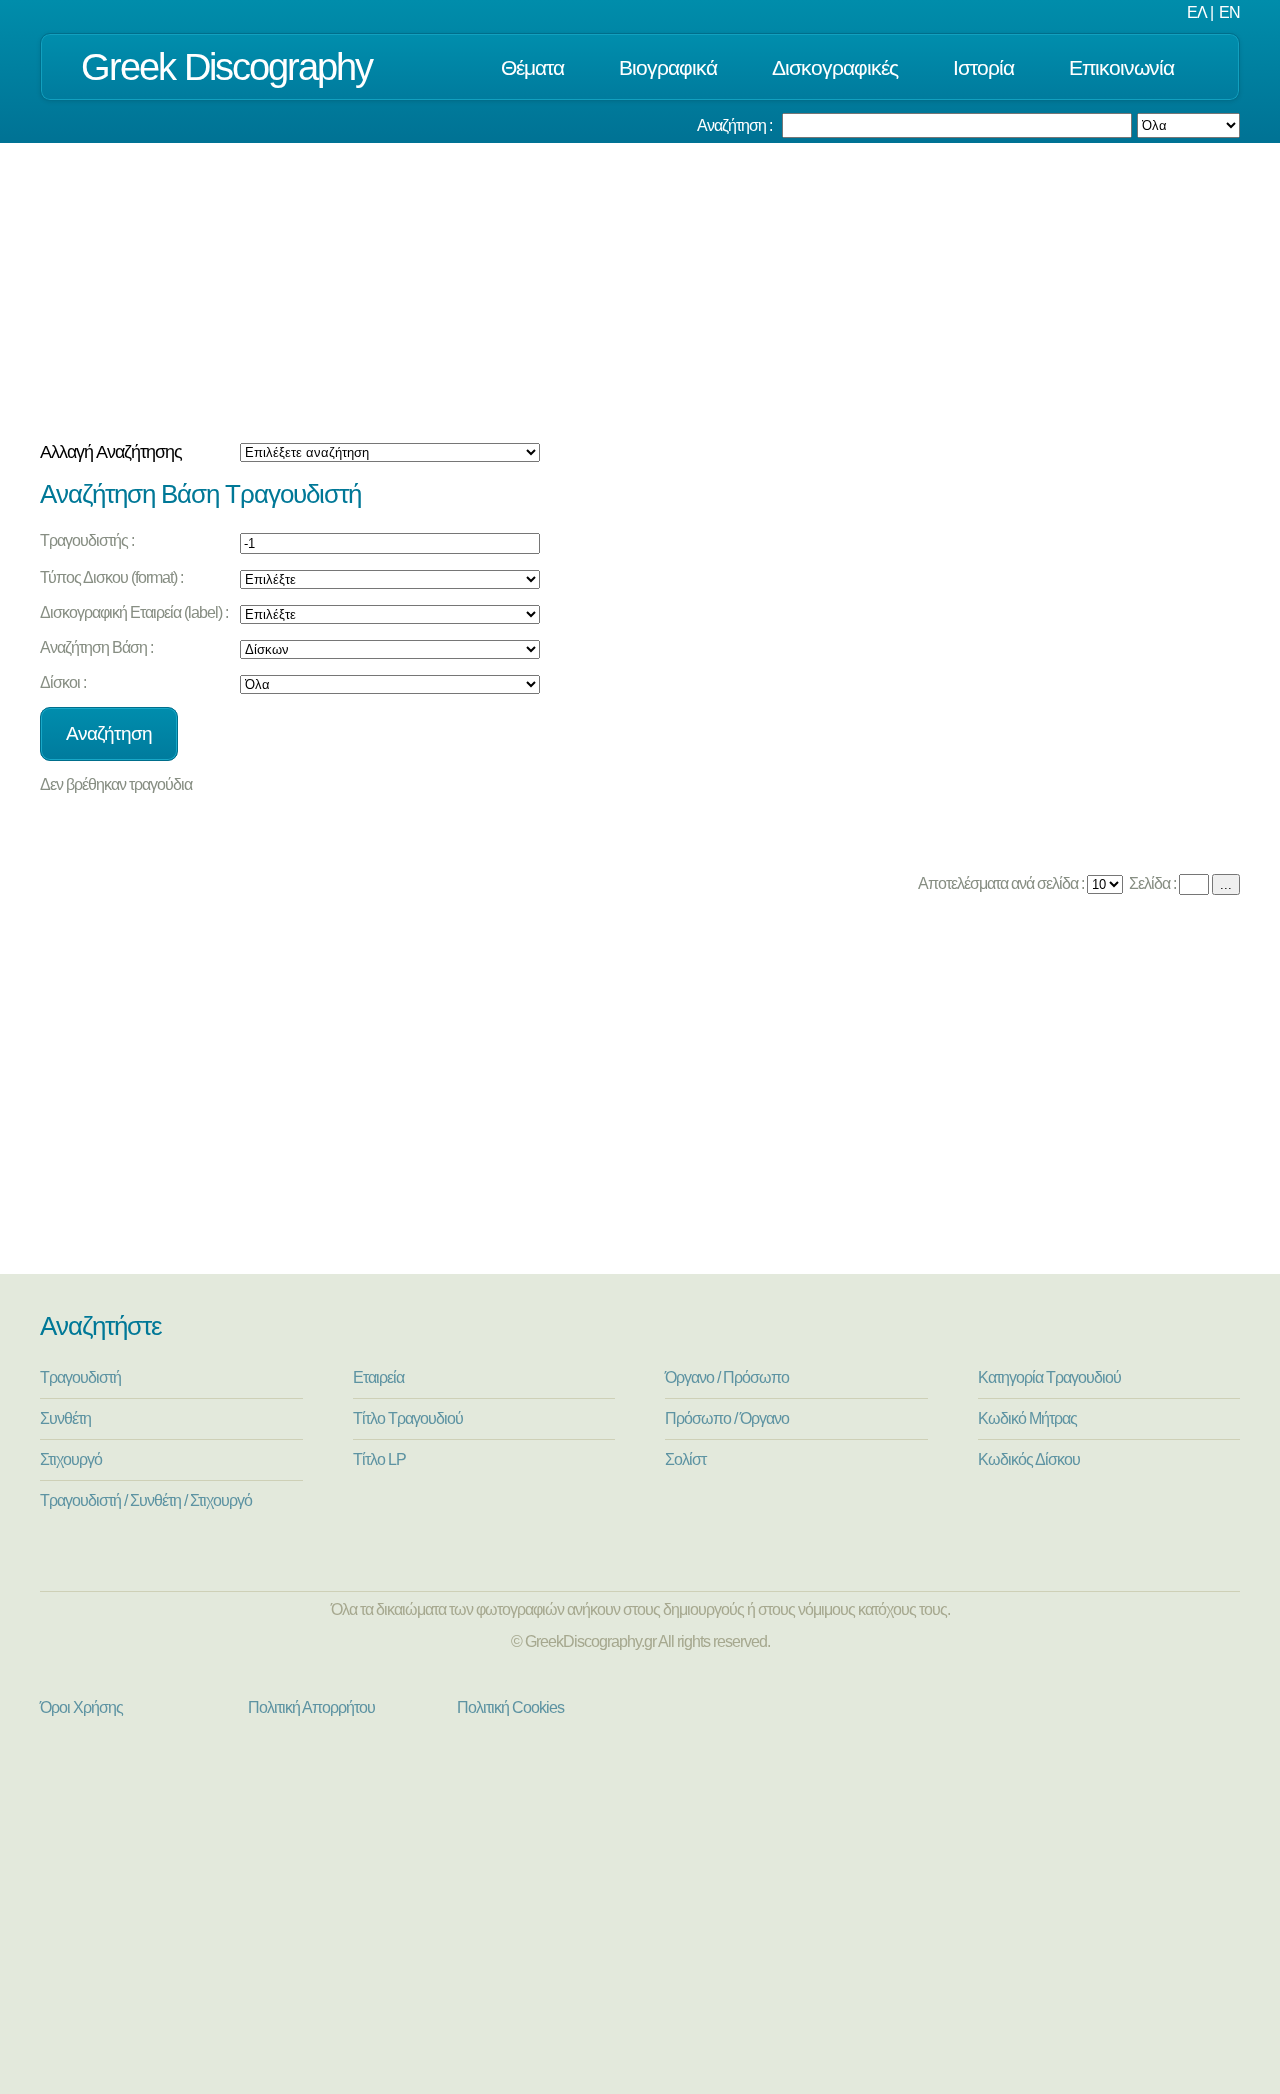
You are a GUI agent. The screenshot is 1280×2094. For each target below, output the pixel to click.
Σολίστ (685, 1459)
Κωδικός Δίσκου (1029, 1459)
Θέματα (532, 67)
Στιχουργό (71, 1459)
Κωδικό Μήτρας (1027, 1418)
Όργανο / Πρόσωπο (727, 1377)
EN (1229, 12)
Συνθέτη (65, 1418)
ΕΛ (1197, 12)
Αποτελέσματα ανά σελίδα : (999, 883)
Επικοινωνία (1121, 67)
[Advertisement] (640, 293)
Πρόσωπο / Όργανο (727, 1418)
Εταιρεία (378, 1377)
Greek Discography (226, 66)
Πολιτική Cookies (510, 1707)
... (1226, 884)
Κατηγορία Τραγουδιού (1049, 1377)
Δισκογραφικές (835, 67)
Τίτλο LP (379, 1459)
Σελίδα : (1151, 883)
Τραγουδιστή (80, 1377)
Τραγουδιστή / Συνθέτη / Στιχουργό (146, 1500)
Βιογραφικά (668, 67)
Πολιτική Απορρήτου (311, 1707)
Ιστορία (983, 67)
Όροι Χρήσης (81, 1707)
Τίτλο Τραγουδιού (408, 1418)
